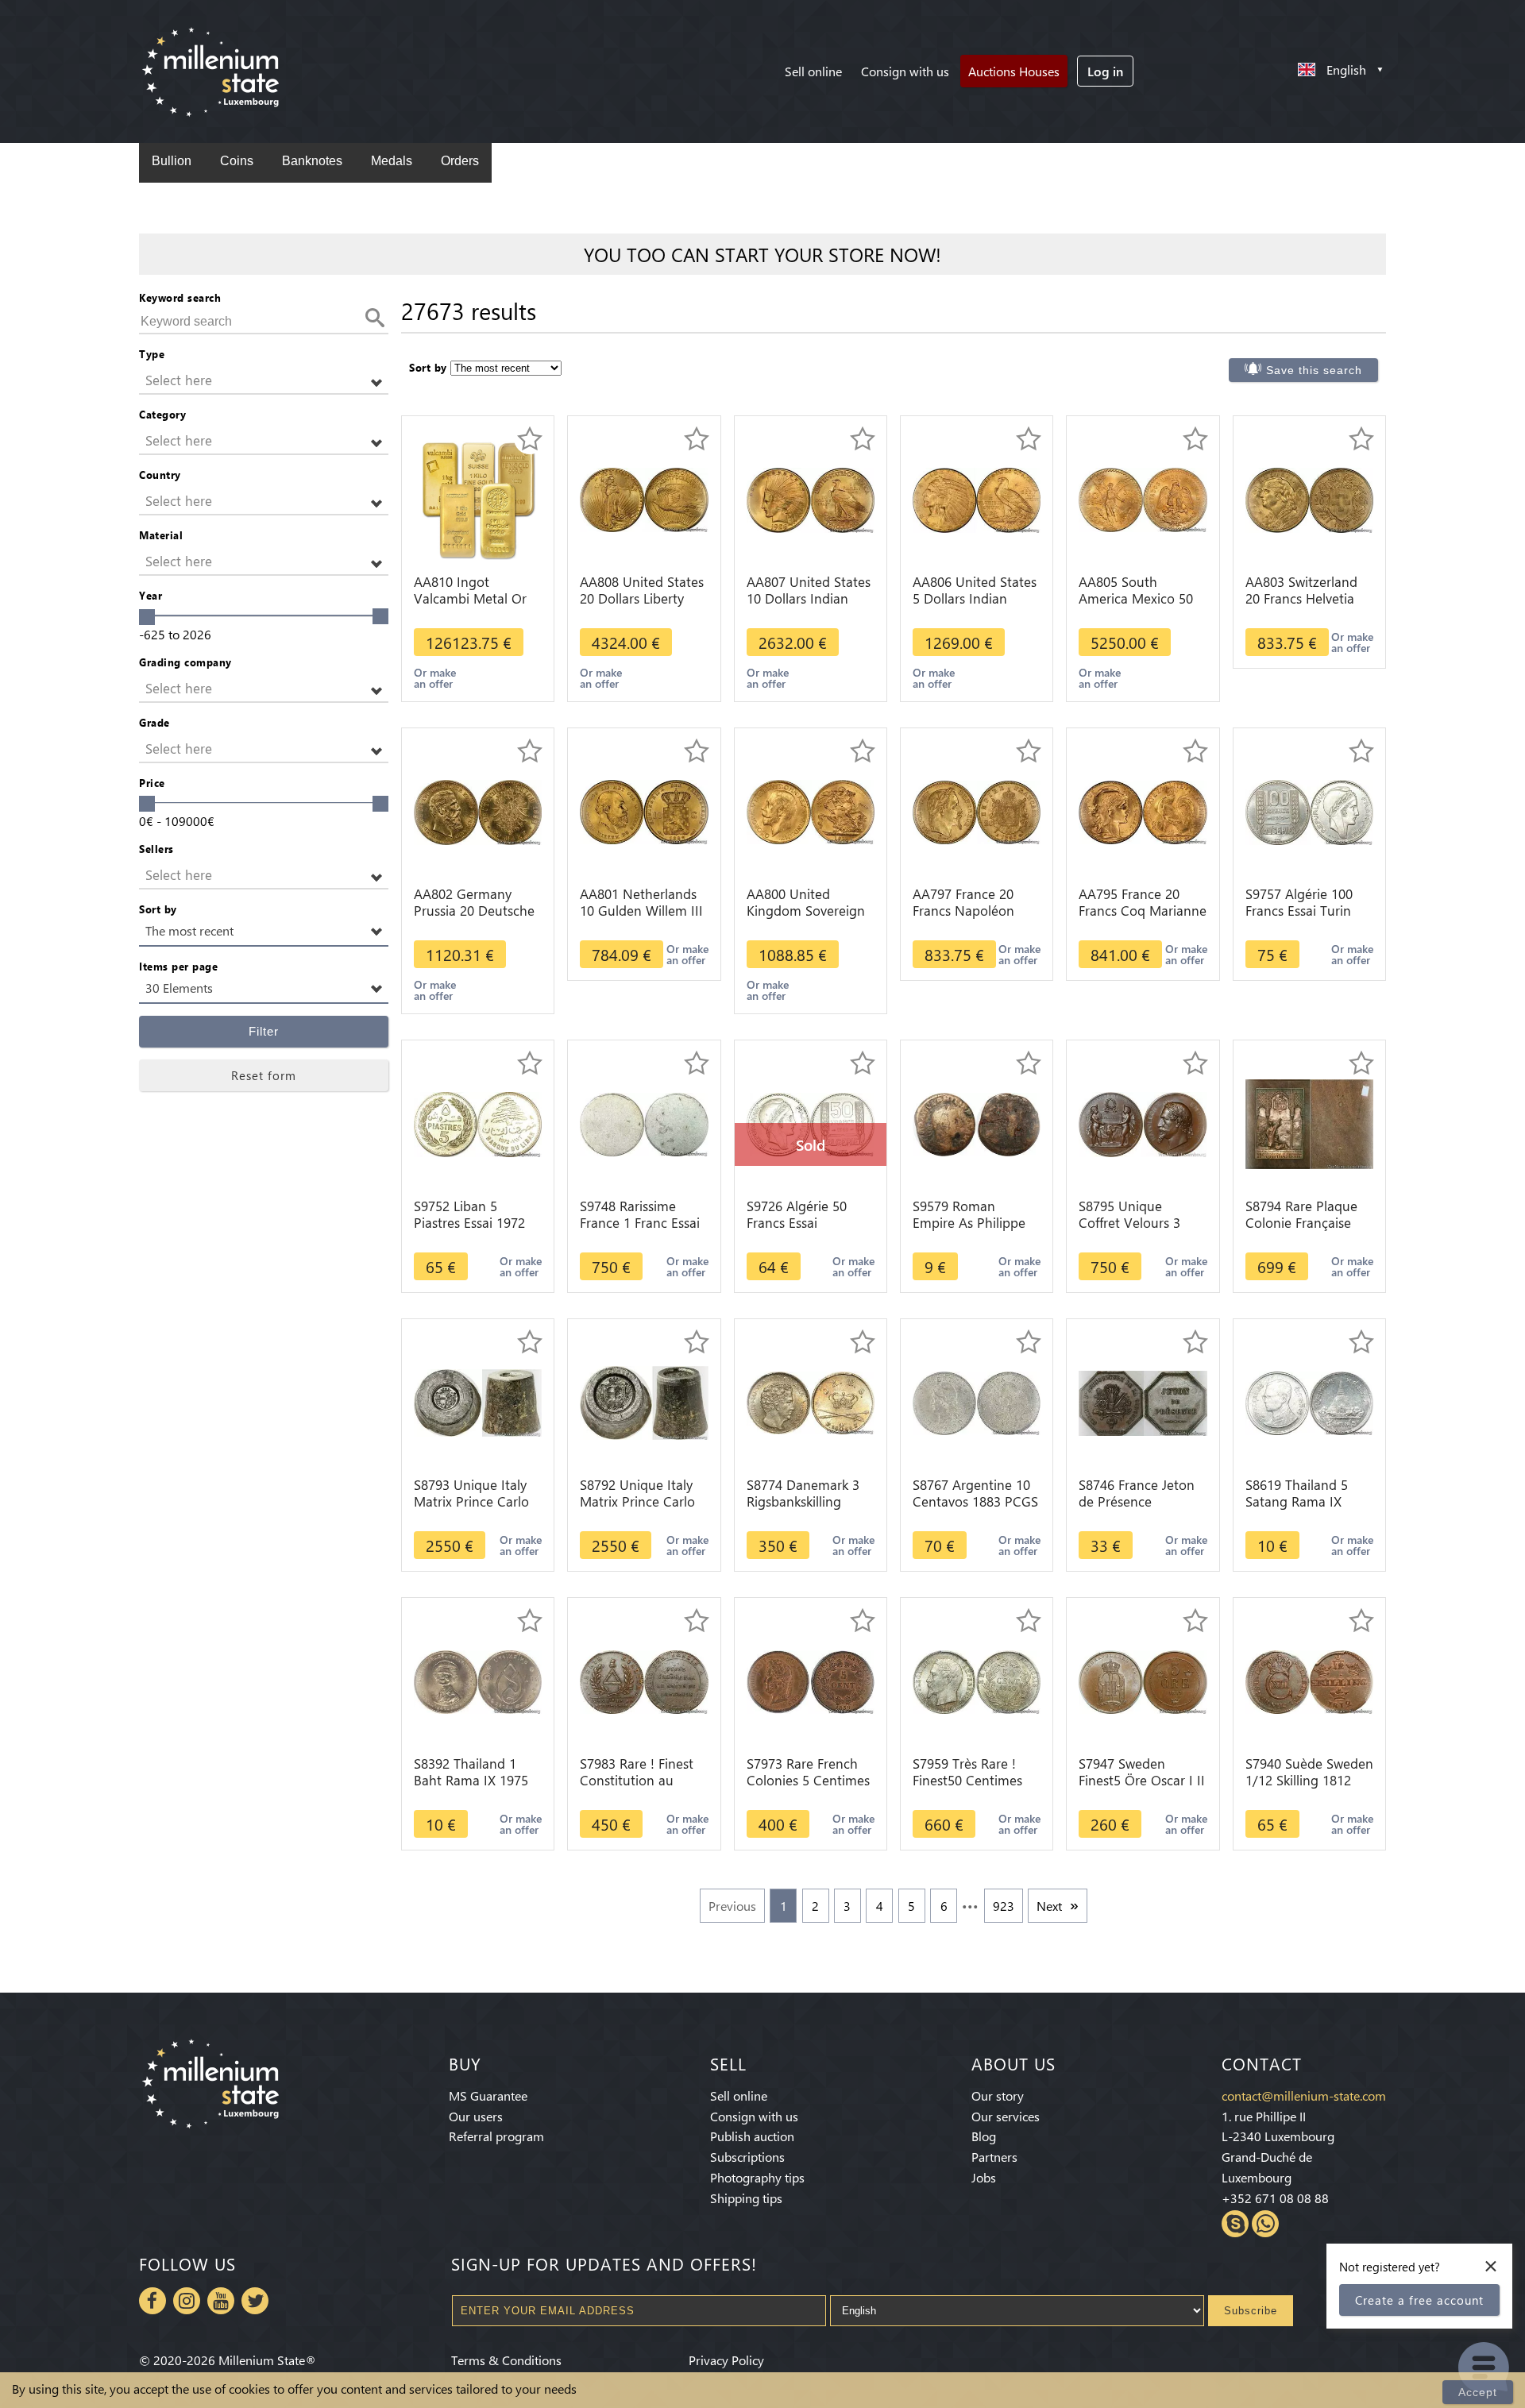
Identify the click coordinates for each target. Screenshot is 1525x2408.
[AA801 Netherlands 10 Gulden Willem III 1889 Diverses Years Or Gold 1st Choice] (644, 810)
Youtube (221, 2301)
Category (162, 414)
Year (151, 595)
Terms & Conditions (506, 2360)
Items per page (178, 966)
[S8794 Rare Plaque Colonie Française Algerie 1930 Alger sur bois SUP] (1309, 1123)
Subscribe (1251, 2311)
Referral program (496, 2136)
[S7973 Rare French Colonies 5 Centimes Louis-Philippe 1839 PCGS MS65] (811, 1680)
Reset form (264, 1075)
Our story (998, 2095)
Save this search (1314, 370)
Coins (237, 161)
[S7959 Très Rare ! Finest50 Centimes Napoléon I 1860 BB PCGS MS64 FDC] (977, 1680)
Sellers (156, 849)
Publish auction (752, 2136)
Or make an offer (435, 678)
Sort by (158, 909)
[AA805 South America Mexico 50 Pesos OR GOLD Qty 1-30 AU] (1143, 498)
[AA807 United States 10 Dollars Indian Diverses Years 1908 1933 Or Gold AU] (811, 498)
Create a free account (1419, 2300)
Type (152, 354)
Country (160, 475)
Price (152, 783)
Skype (1235, 2224)
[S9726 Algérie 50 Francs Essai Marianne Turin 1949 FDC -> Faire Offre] (811, 1123)
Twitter (255, 2301)
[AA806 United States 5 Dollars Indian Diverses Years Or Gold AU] (977, 498)
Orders (460, 161)
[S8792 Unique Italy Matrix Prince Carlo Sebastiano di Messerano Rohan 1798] (644, 1401)
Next (1049, 1906)
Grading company (185, 662)
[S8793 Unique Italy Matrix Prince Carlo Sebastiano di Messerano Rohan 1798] (478, 1401)
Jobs (984, 2177)
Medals (392, 161)
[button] (264, 381)
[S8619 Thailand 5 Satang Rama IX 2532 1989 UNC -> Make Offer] (1309, 1401)
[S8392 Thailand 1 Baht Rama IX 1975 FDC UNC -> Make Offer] (478, 1680)
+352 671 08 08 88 (1275, 2198)
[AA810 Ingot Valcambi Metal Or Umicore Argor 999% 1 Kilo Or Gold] (478, 498)
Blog (984, 2136)
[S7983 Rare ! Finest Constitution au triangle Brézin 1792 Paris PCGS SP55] (644, 1680)
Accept (1478, 2392)
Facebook (152, 2301)
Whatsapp (1265, 2224)
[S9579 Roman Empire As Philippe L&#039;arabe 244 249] (977, 1123)
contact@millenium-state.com (1304, 2095)
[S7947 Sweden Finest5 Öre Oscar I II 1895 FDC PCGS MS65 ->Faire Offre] (1143, 1680)
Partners (994, 2157)
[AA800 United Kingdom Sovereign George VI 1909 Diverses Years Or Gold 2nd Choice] (811, 810)
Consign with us (905, 71)
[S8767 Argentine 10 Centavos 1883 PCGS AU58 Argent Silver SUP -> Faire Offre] (977, 1401)
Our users (476, 2116)
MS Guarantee (488, 2095)
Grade (154, 722)
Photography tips (757, 2177)
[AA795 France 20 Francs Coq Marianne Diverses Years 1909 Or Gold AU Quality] (1143, 810)
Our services (1006, 2116)
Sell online (813, 71)
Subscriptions (747, 2157)
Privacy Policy (726, 2360)
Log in (1105, 71)
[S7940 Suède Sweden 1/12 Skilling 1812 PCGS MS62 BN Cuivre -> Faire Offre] (1309, 1680)
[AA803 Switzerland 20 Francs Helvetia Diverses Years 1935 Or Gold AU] (1309, 498)
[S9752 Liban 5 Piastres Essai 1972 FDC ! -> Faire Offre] (478, 1123)
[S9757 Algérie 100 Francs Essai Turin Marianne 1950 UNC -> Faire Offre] (1309, 810)
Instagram (187, 2301)
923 (1004, 1906)
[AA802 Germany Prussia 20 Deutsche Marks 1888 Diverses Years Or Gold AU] (478, 810)
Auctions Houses (1014, 71)
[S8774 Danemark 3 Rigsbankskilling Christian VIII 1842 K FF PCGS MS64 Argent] (811, 1401)
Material (161, 535)
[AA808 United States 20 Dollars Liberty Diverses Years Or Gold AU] (644, 498)
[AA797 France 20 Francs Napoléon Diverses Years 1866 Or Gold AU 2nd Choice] (977, 810)
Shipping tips (746, 2198)
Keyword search (180, 297)
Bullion (172, 161)
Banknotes (312, 161)
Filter (264, 1031)
